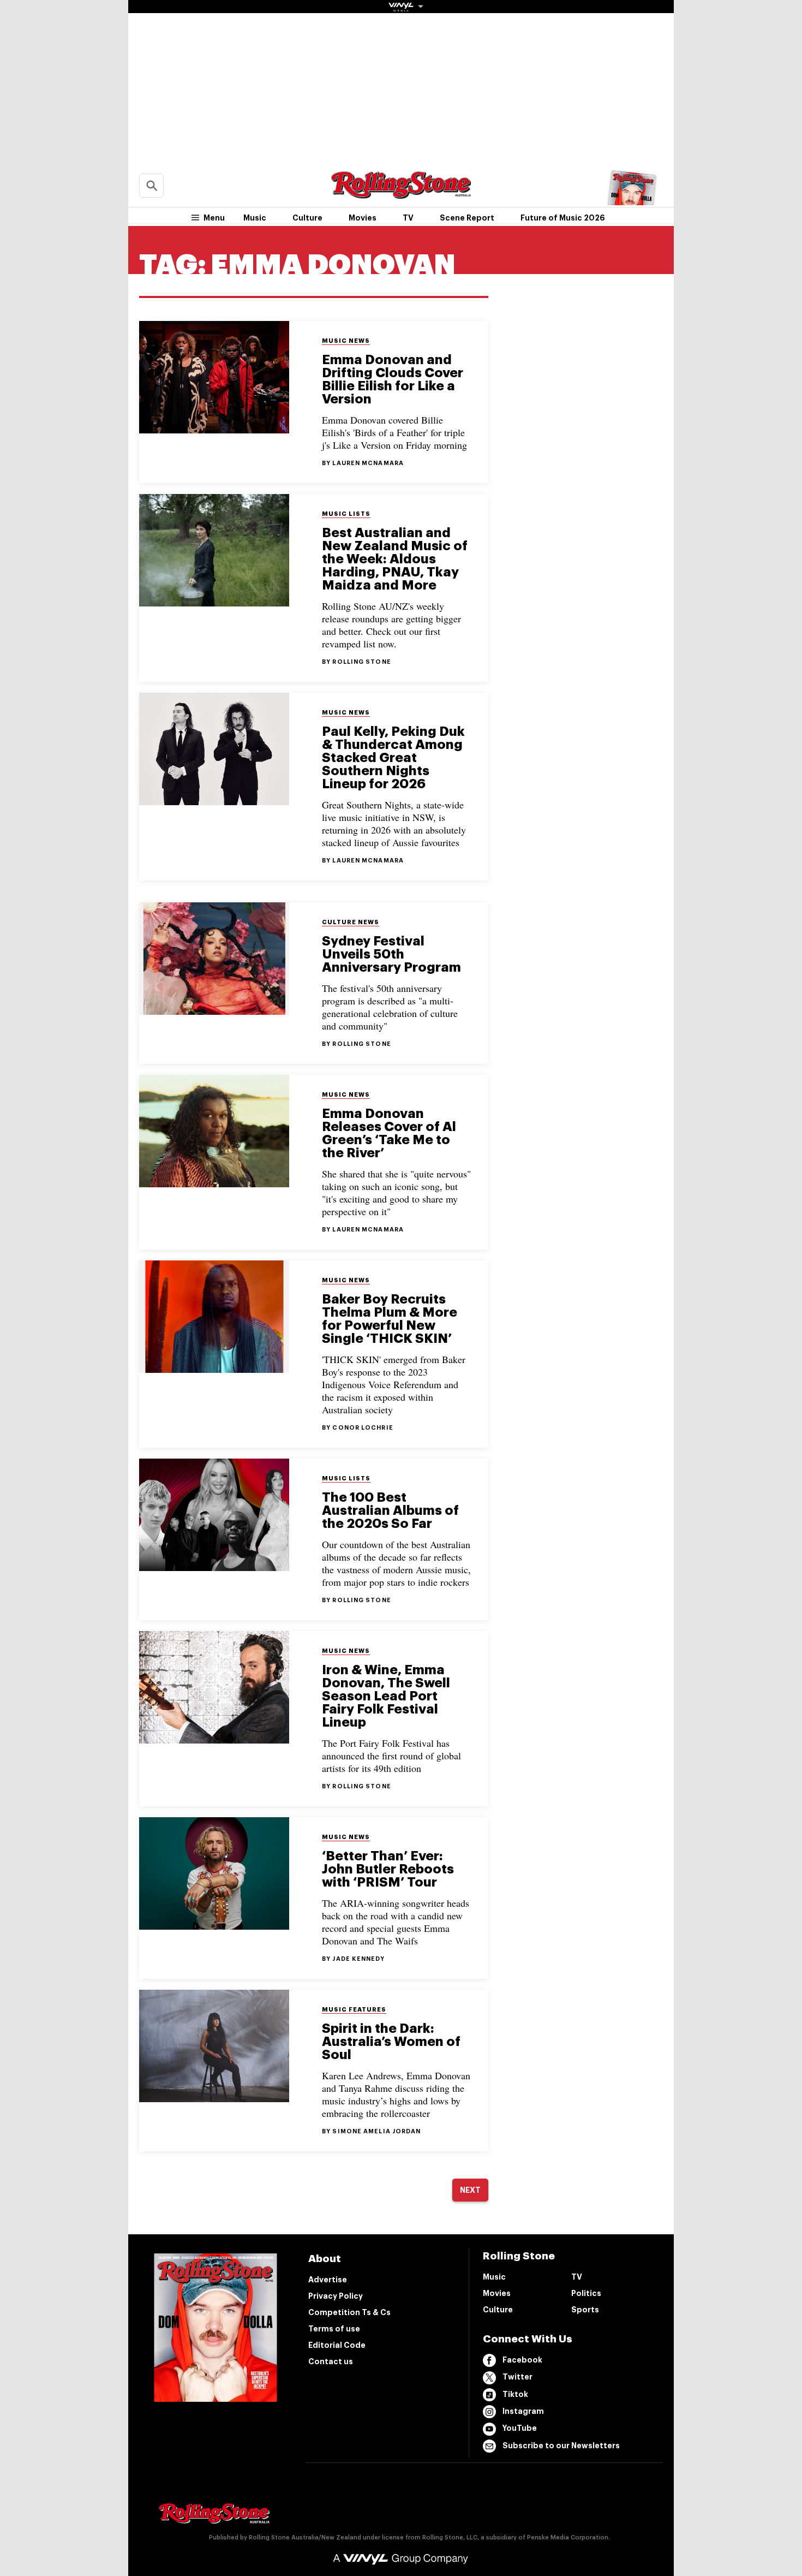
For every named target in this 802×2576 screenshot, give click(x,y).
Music (255, 218)
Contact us (331, 2361)
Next (470, 2190)
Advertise (328, 2280)
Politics (586, 2293)
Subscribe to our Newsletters (561, 2446)
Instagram (523, 2411)
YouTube (520, 2428)
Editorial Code (337, 2345)
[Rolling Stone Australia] (401, 194)
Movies (363, 218)
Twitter (517, 2377)
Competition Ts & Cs (349, 2312)
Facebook (522, 2360)
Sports (585, 2310)
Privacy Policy (336, 2296)
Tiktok (515, 2394)
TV (408, 218)
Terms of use (334, 2329)
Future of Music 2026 (563, 218)
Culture (307, 218)
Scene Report (467, 218)
